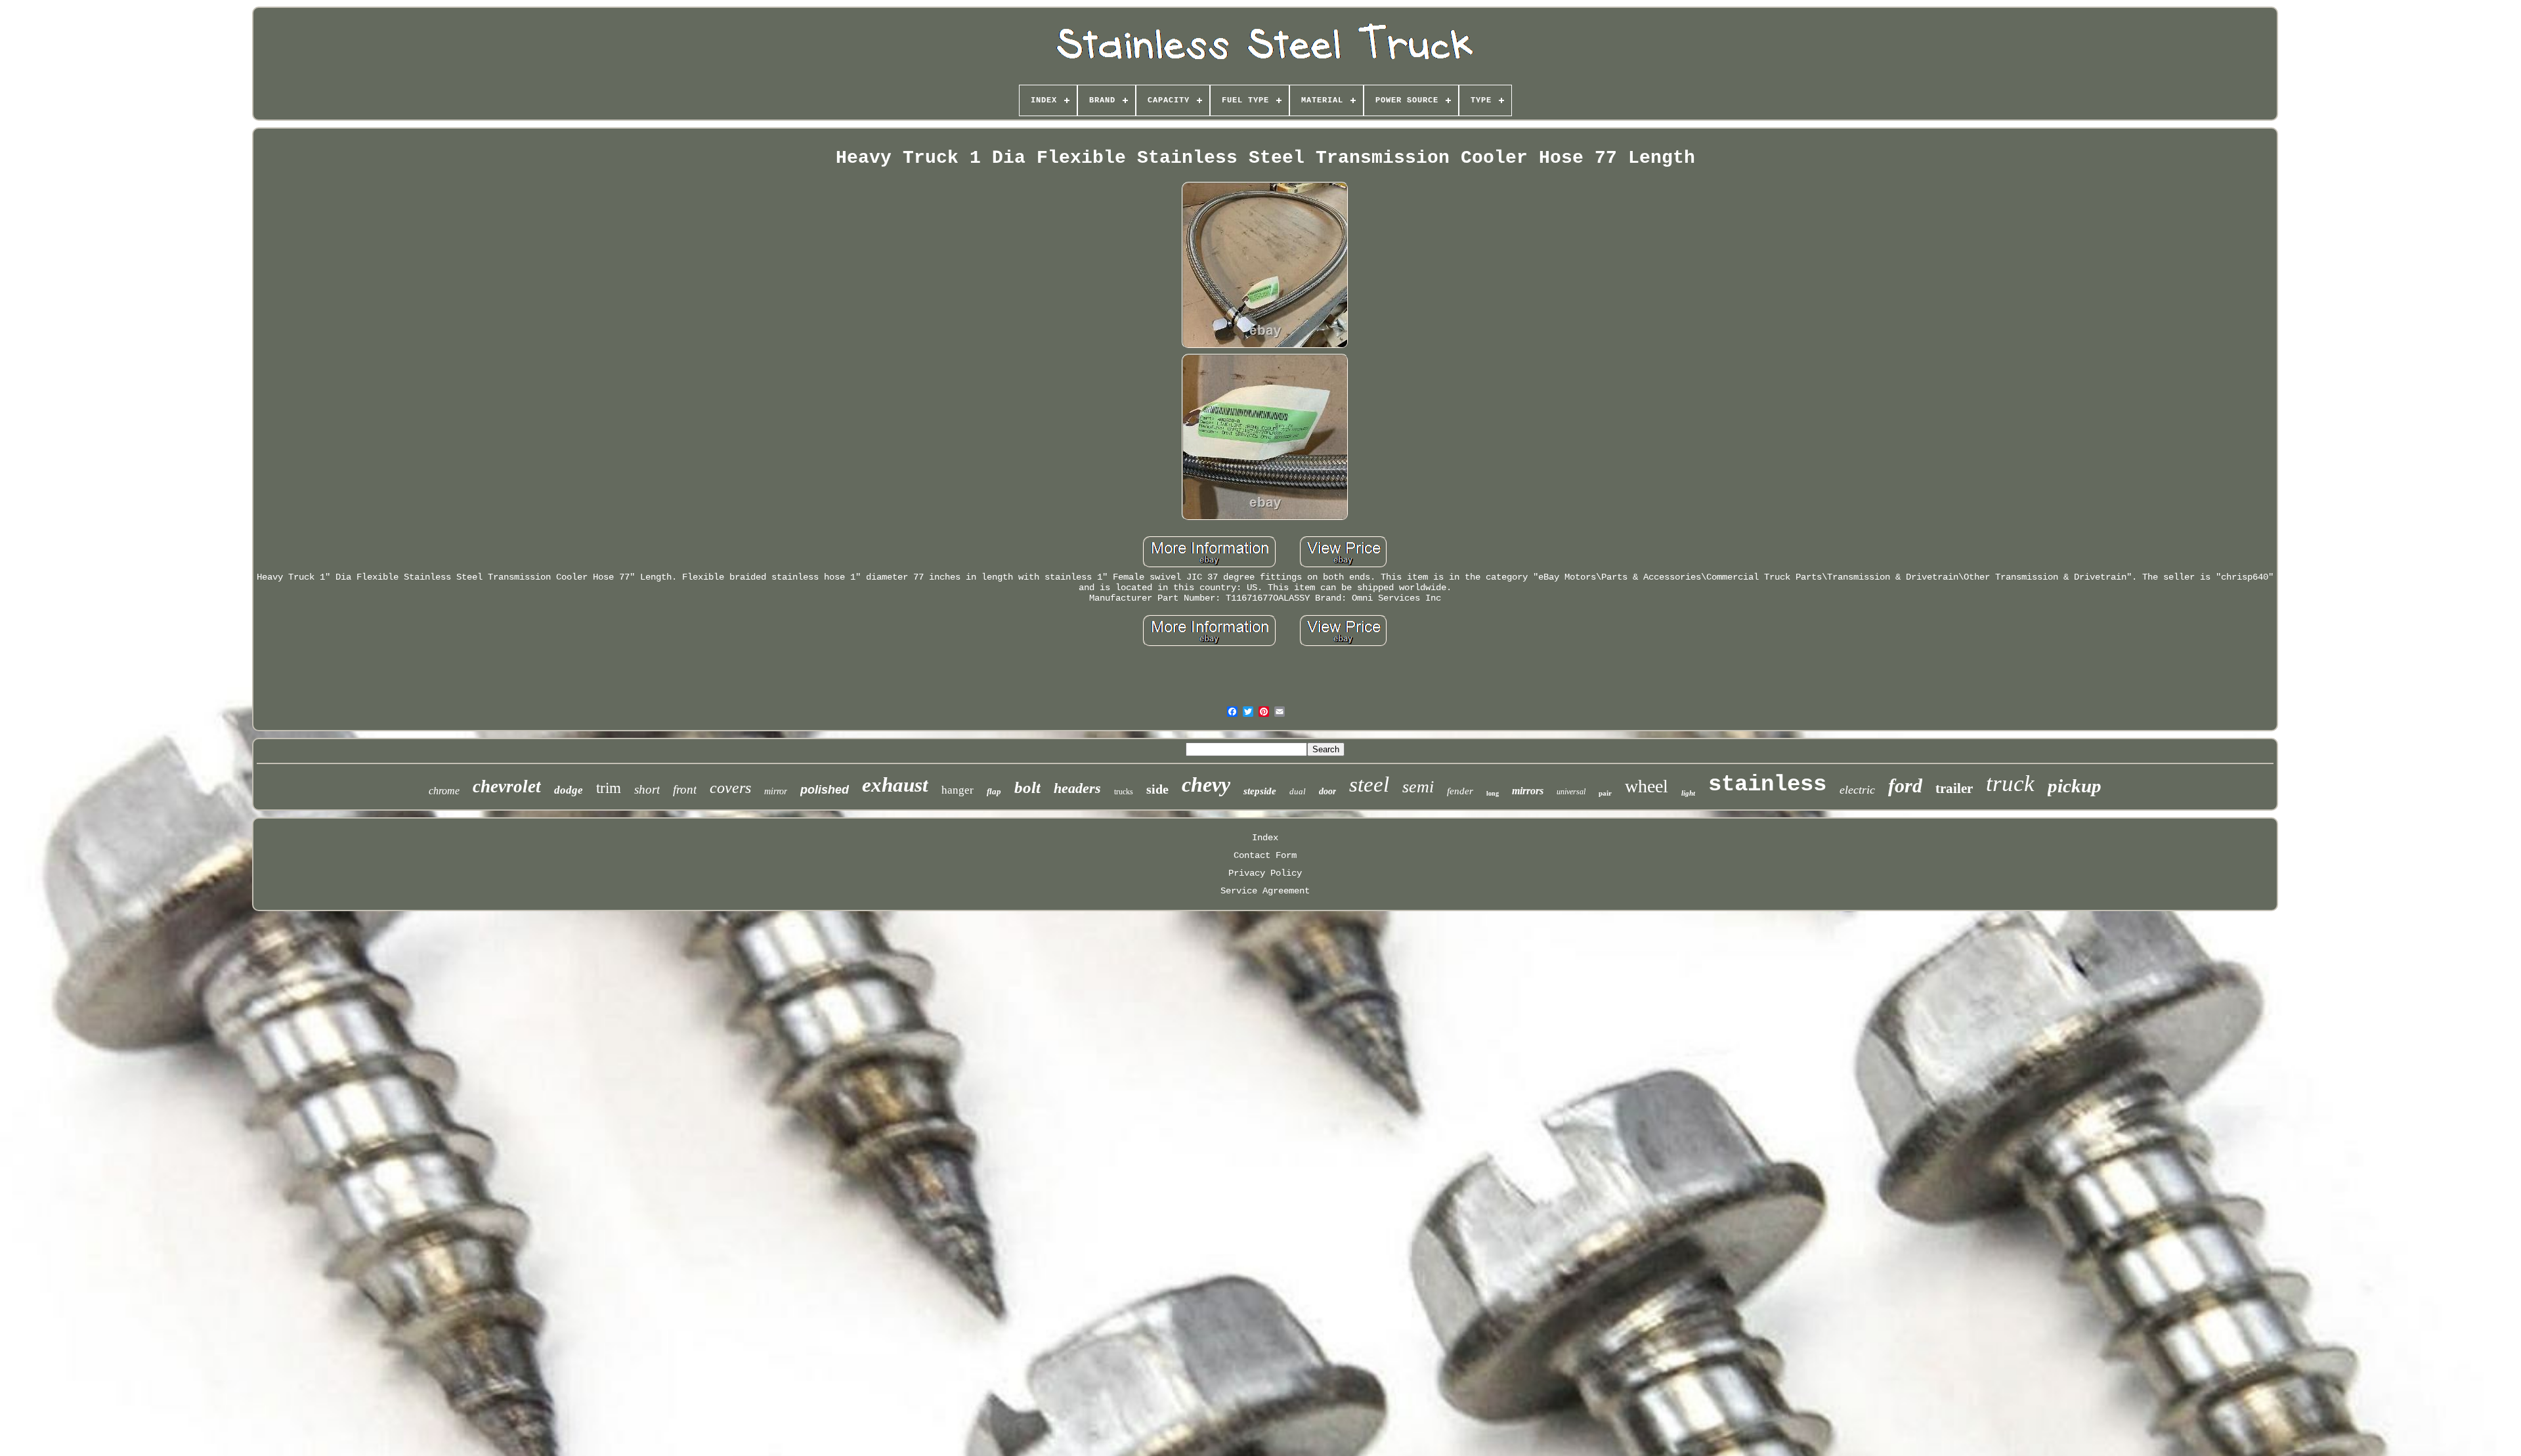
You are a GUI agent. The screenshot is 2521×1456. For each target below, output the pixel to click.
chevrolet (507, 786)
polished (825, 790)
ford (1905, 785)
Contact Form (1265, 855)
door (1327, 791)
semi (1418, 787)
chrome (444, 791)
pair (1605, 793)
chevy (1206, 784)
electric (1857, 790)
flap (994, 791)
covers (730, 788)
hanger (958, 790)
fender (1460, 791)
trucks (1124, 792)
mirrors (1528, 791)
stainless (1767, 784)
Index (1265, 838)
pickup (2075, 786)
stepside (1260, 791)
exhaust (895, 785)
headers (1077, 788)
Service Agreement (1265, 891)
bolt (1027, 787)
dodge (569, 790)
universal (1571, 792)
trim (609, 788)
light (1688, 793)
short (647, 789)
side (1157, 789)
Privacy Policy (1265, 873)
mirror (776, 791)
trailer (1954, 788)
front (685, 789)
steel (1369, 784)
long (1493, 793)
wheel (1647, 786)
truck (2010, 783)
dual (1298, 791)
